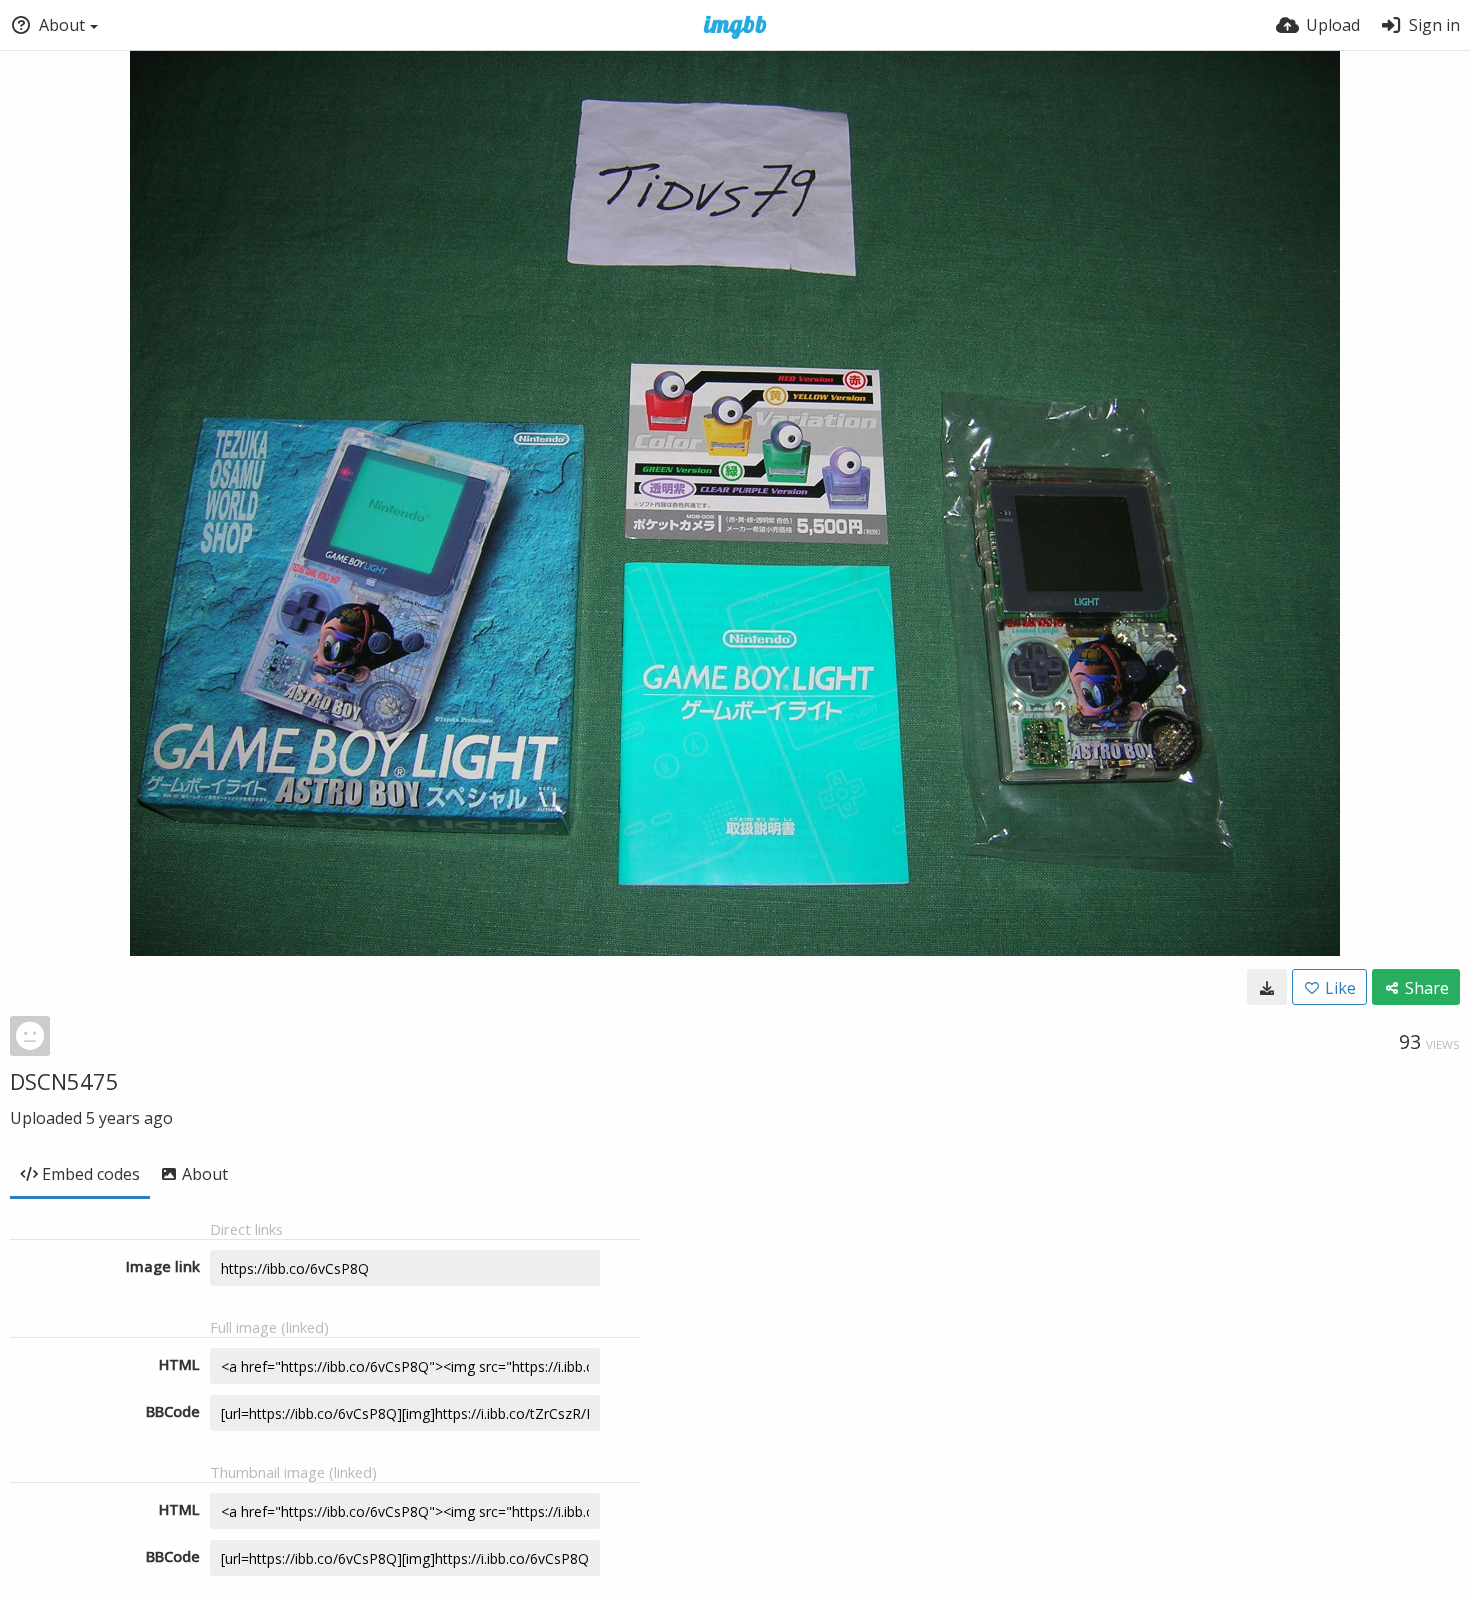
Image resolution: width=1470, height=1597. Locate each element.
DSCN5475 (64, 1081)
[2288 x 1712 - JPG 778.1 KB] (1267, 987)
